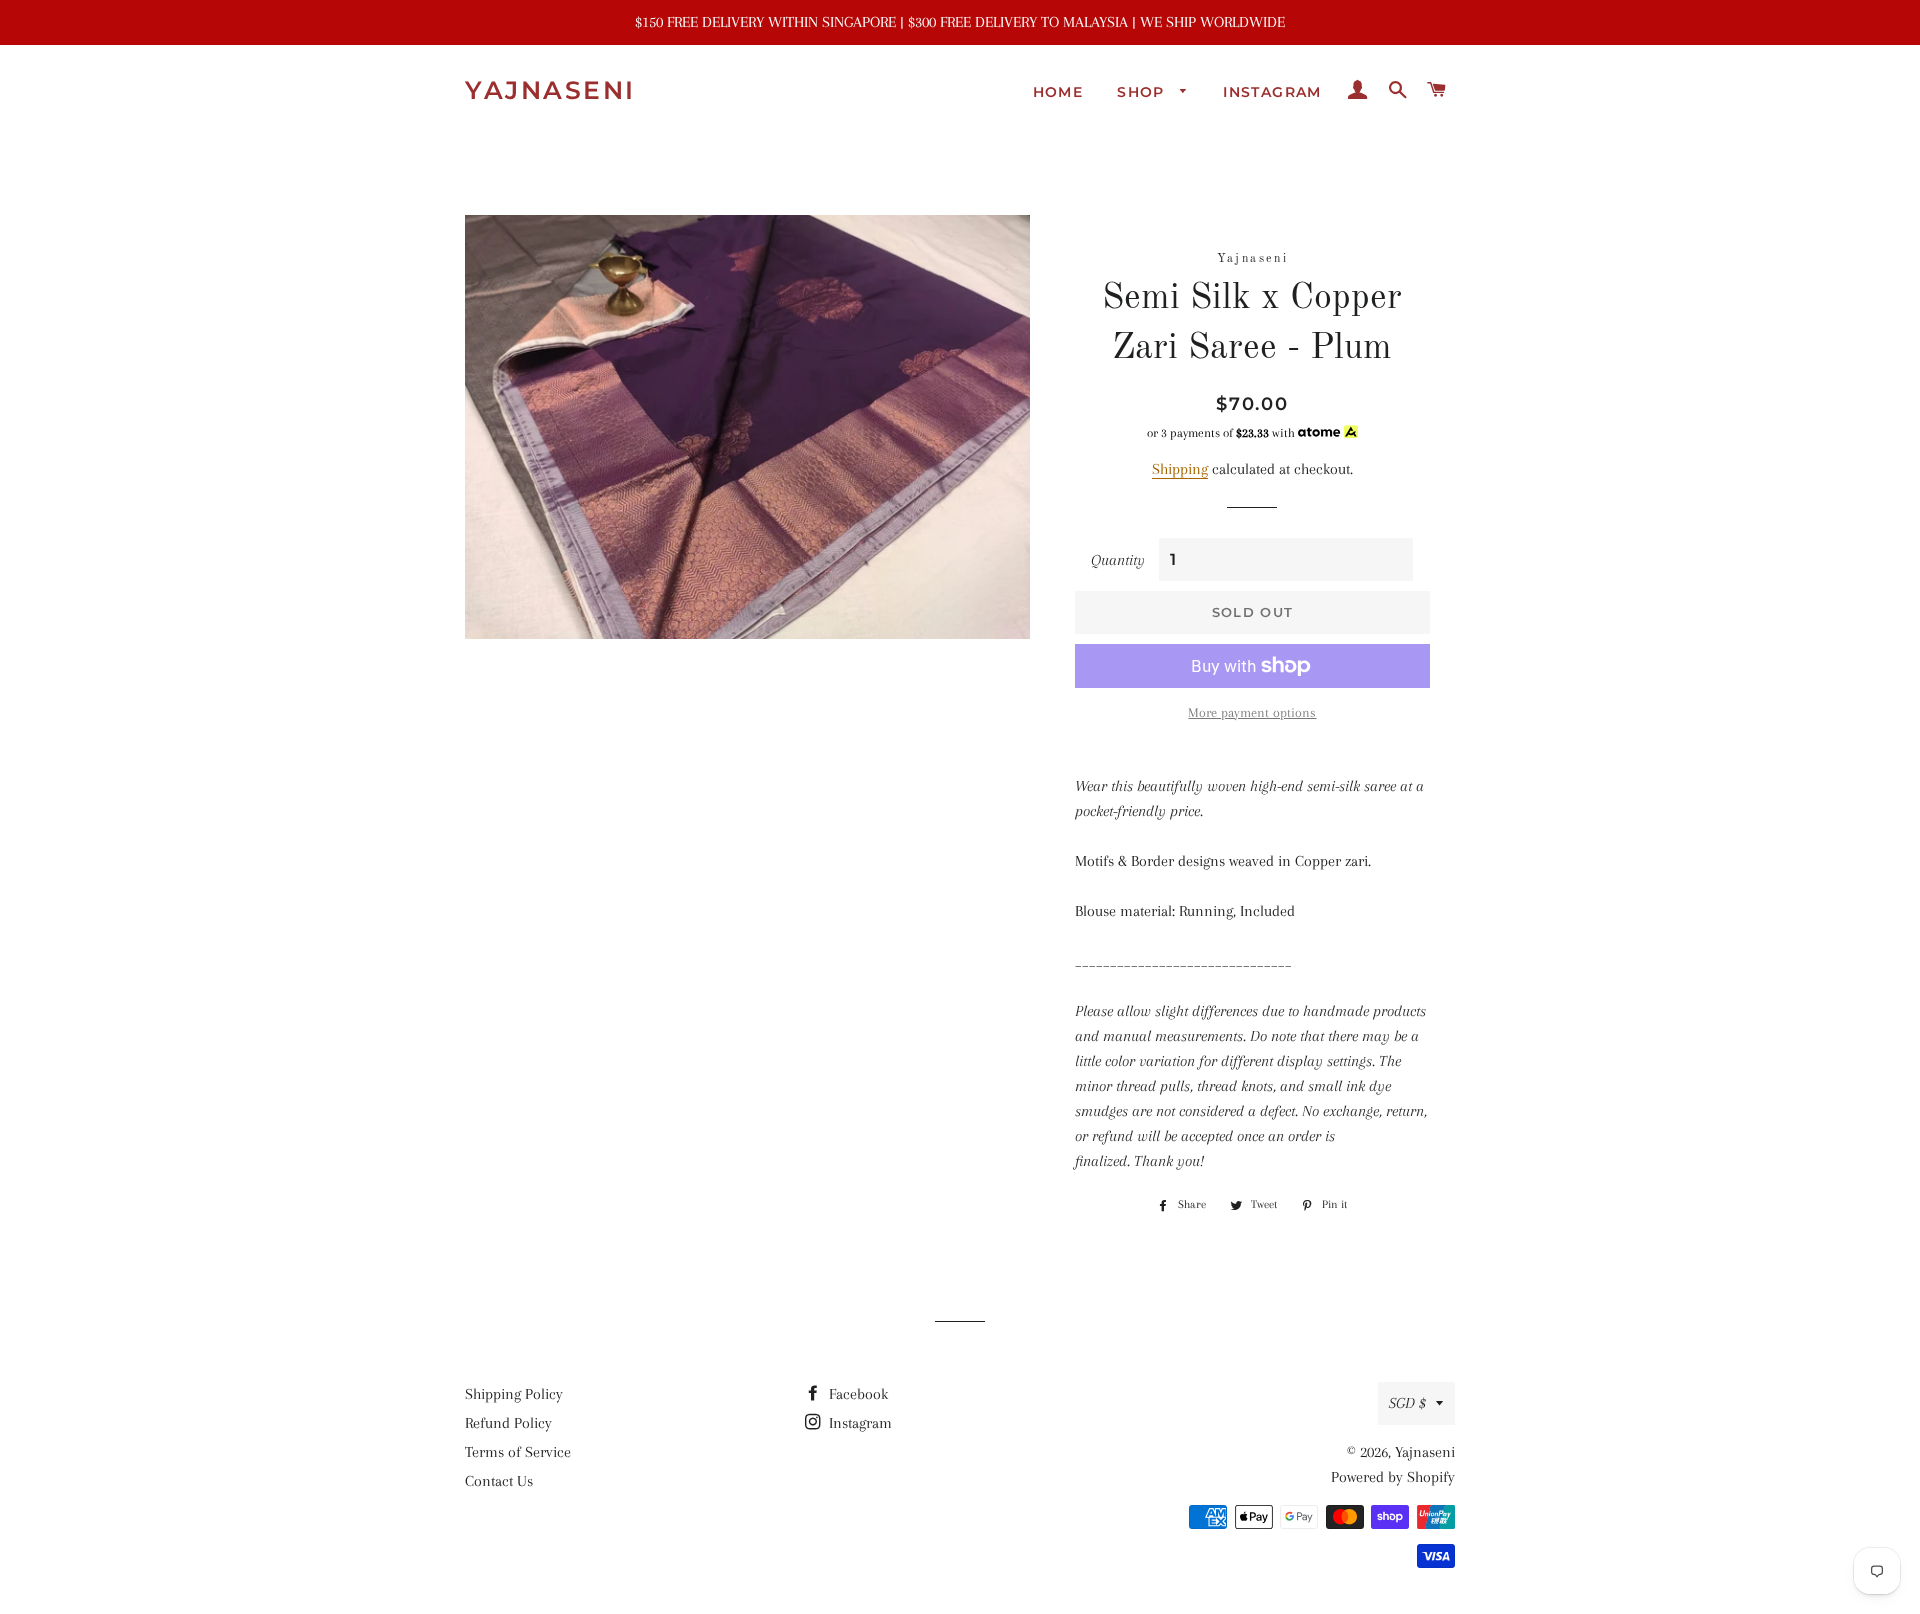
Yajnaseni (550, 90)
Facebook (856, 1394)
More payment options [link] (1252, 712)
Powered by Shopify (1393, 1477)
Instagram (1272, 92)
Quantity (1118, 560)
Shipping (1180, 469)
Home (1058, 92)
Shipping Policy (514, 1394)
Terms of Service (518, 1452)
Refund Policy (508, 1423)
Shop (1143, 92)
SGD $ (1407, 1403)
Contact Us (499, 1481)
